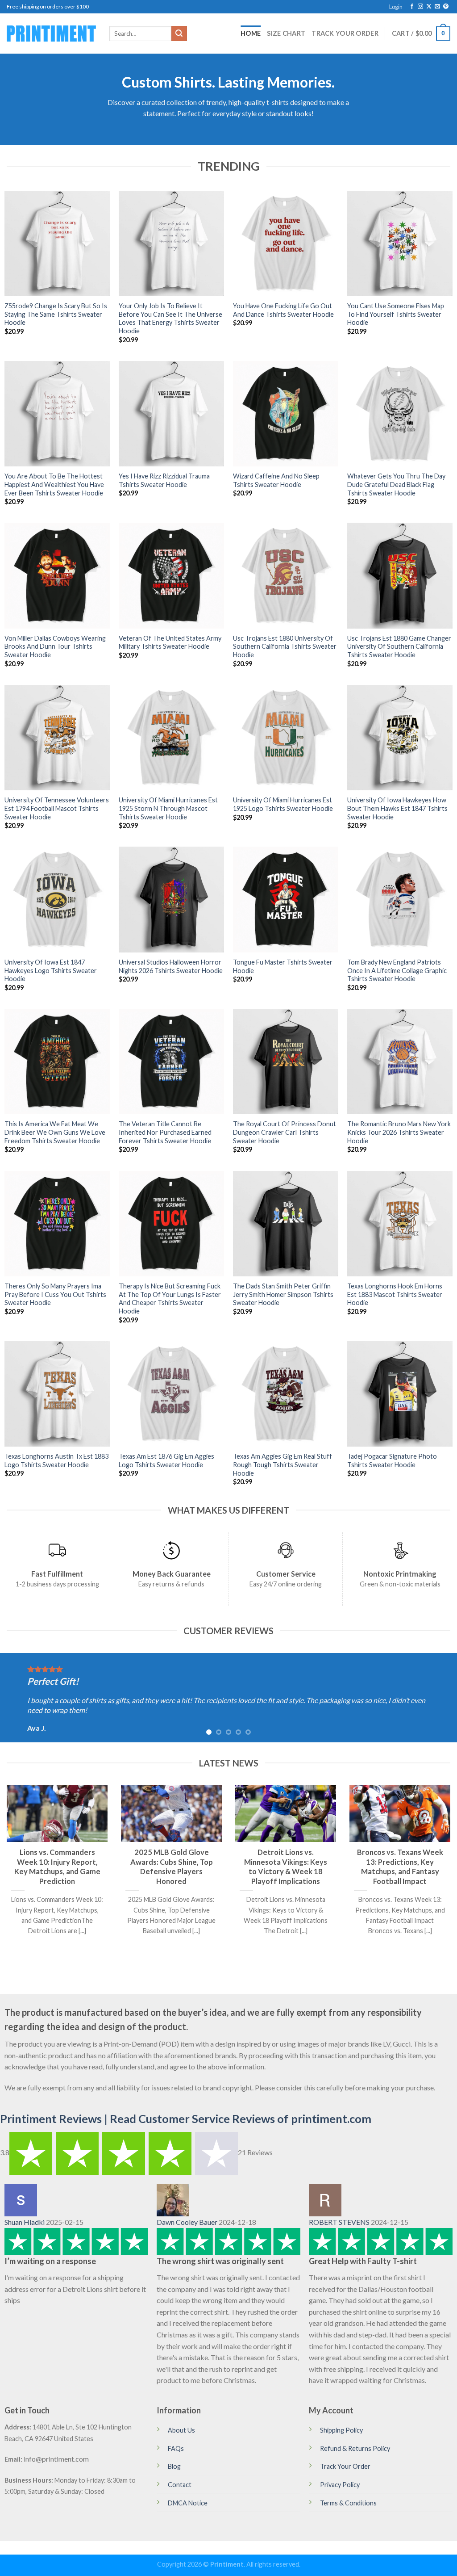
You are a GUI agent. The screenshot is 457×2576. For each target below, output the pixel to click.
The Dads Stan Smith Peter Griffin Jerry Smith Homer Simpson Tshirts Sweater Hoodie (283, 1294)
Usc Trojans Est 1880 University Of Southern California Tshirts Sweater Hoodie (285, 646)
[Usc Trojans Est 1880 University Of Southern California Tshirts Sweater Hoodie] (286, 575)
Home (251, 33)
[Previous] (21, 1698)
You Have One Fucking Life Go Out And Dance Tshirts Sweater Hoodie (283, 310)
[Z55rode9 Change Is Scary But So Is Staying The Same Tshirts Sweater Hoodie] (57, 243)
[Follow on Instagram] (420, 7)
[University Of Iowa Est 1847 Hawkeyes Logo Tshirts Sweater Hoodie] (57, 899)
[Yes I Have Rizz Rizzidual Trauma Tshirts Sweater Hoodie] (171, 414)
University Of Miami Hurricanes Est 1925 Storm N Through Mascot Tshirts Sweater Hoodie (168, 808)
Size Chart (286, 33)
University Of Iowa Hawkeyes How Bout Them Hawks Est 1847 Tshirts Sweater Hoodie (397, 808)
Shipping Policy (341, 2430)
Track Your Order (345, 33)
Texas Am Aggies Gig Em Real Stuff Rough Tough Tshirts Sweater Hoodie (283, 1464)
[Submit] (179, 34)
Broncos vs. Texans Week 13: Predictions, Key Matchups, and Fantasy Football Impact (400, 1867)
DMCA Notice (188, 2503)
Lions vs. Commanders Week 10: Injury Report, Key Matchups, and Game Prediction (57, 1867)
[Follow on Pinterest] (446, 7)
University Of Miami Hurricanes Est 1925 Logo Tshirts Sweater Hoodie (283, 804)
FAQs (176, 2448)
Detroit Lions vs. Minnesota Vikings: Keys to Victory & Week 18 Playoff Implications (286, 1867)
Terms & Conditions (348, 2503)
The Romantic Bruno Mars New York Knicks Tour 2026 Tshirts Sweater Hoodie (399, 1132)
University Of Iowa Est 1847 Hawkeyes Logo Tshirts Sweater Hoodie (51, 970)
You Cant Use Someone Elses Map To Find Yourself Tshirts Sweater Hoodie (396, 314)
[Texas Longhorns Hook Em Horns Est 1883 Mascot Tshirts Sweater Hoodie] (400, 1224)
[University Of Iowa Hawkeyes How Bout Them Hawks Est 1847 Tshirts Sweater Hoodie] (400, 738)
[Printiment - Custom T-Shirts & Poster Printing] (51, 34)
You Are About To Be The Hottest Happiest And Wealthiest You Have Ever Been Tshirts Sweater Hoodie (54, 484)
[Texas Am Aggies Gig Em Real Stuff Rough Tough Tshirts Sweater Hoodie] (286, 1394)
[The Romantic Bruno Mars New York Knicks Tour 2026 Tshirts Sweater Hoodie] (400, 1061)
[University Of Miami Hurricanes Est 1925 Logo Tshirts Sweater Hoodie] (286, 738)
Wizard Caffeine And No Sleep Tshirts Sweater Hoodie (276, 480)
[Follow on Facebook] (412, 7)
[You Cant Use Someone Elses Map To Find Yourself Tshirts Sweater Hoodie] (400, 243)
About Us (181, 2430)
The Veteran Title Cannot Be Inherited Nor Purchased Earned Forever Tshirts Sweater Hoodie (165, 1132)
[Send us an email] (437, 7)
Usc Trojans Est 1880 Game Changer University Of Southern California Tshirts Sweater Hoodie (399, 646)
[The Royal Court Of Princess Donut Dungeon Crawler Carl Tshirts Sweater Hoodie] (286, 1061)
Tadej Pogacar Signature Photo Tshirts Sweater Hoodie (392, 1460)
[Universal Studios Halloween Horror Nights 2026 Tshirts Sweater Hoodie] (171, 899)
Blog (174, 2466)
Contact (180, 2485)
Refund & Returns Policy (355, 2448)
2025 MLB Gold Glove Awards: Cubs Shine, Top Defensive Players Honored (172, 1867)
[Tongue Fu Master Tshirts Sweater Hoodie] (286, 899)
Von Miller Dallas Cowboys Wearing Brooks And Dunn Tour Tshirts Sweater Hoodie (55, 646)
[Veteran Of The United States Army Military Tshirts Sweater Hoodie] (171, 575)
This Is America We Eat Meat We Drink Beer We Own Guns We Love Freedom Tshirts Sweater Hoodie (55, 1132)
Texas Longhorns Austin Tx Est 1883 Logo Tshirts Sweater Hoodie (56, 1460)
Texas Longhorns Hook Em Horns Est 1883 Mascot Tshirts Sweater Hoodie (395, 1294)
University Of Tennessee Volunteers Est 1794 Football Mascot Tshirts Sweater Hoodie (57, 808)
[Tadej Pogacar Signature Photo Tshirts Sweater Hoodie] (400, 1394)
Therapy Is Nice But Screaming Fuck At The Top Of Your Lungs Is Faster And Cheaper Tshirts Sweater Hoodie (170, 1298)
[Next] (436, 1698)
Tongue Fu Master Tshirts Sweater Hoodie (283, 966)
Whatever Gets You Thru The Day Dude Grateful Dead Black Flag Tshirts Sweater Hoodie (396, 484)
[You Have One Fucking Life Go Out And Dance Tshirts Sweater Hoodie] (286, 243)
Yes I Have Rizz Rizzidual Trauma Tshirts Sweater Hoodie (164, 480)
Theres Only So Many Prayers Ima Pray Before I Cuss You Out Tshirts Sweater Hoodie (55, 1294)
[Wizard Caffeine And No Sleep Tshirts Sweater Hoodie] (286, 414)
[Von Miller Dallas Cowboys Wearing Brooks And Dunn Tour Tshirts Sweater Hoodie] (57, 575)
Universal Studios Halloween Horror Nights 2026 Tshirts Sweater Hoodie (171, 966)
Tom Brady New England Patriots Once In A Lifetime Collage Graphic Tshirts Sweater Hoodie (397, 970)
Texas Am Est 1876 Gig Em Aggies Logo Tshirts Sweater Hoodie (166, 1460)
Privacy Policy (340, 2485)
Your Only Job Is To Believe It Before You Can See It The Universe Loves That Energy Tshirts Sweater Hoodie (170, 318)
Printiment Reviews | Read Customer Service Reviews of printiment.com (186, 2119)
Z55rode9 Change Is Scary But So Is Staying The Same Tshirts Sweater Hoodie (56, 314)
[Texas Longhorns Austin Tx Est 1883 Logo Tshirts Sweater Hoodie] (57, 1394)
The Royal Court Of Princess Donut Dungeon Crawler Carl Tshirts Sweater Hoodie (285, 1132)
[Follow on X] (429, 7)
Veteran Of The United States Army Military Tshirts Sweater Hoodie (170, 642)
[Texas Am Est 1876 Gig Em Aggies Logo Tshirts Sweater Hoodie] (171, 1394)
